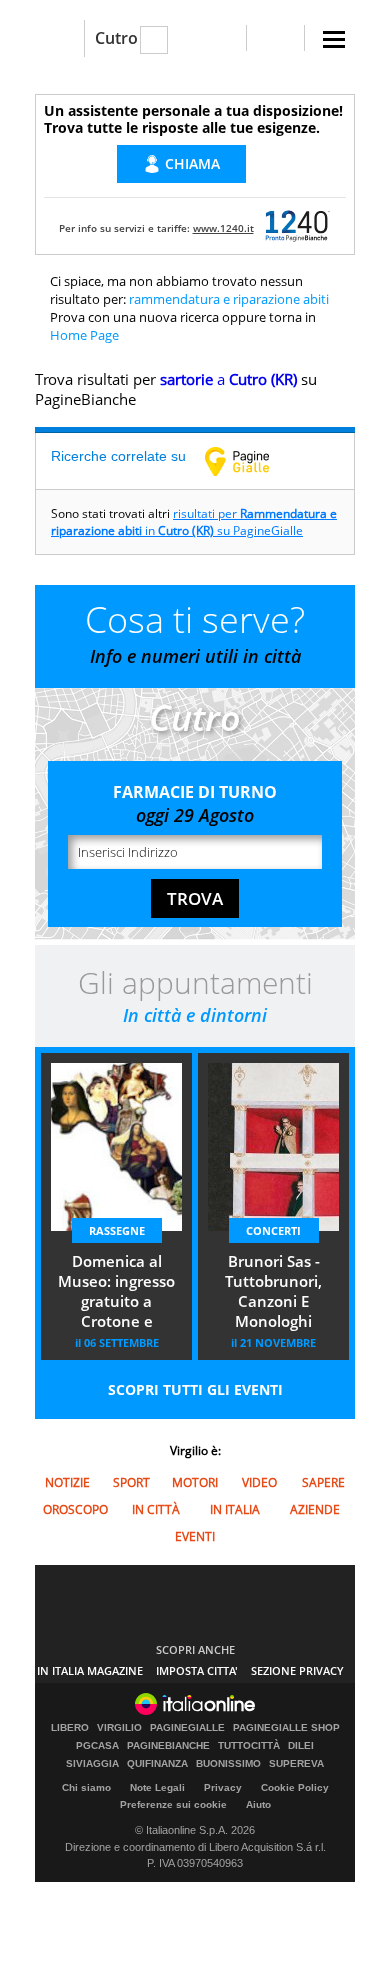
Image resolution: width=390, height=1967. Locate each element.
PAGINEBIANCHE (168, 1746)
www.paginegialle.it (252, 461)
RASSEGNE (117, 1230)
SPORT (131, 1482)
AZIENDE (315, 1509)
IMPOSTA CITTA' (197, 1670)
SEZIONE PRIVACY (297, 1670)
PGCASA (97, 1746)
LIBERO (70, 1728)
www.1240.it (223, 228)
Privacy (223, 1787)
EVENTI (195, 1536)
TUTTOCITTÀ (249, 1746)
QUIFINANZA (157, 1764)
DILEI (301, 1746)
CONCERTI (273, 1230)
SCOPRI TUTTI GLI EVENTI (195, 1389)
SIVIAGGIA (92, 1764)
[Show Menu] (334, 39)
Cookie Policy (295, 1787)
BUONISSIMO (228, 1764)
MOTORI (195, 1482)
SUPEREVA (296, 1764)
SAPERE (323, 1482)
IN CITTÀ (156, 1509)
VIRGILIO (119, 1728)
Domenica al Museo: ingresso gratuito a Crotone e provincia (116, 1293)
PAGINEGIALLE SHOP (286, 1728)
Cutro (116, 38)
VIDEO (259, 1482)
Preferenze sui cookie (173, 1804)
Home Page (84, 335)
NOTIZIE (67, 1482)
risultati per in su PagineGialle (194, 522)
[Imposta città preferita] (59, 38)
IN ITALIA (235, 1509)
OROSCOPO (75, 1509)
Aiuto (258, 1804)
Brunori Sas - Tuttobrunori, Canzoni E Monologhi (273, 1291)
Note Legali (157, 1787)
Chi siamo (86, 1787)
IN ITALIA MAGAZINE (90, 1670)
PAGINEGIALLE (187, 1728)
